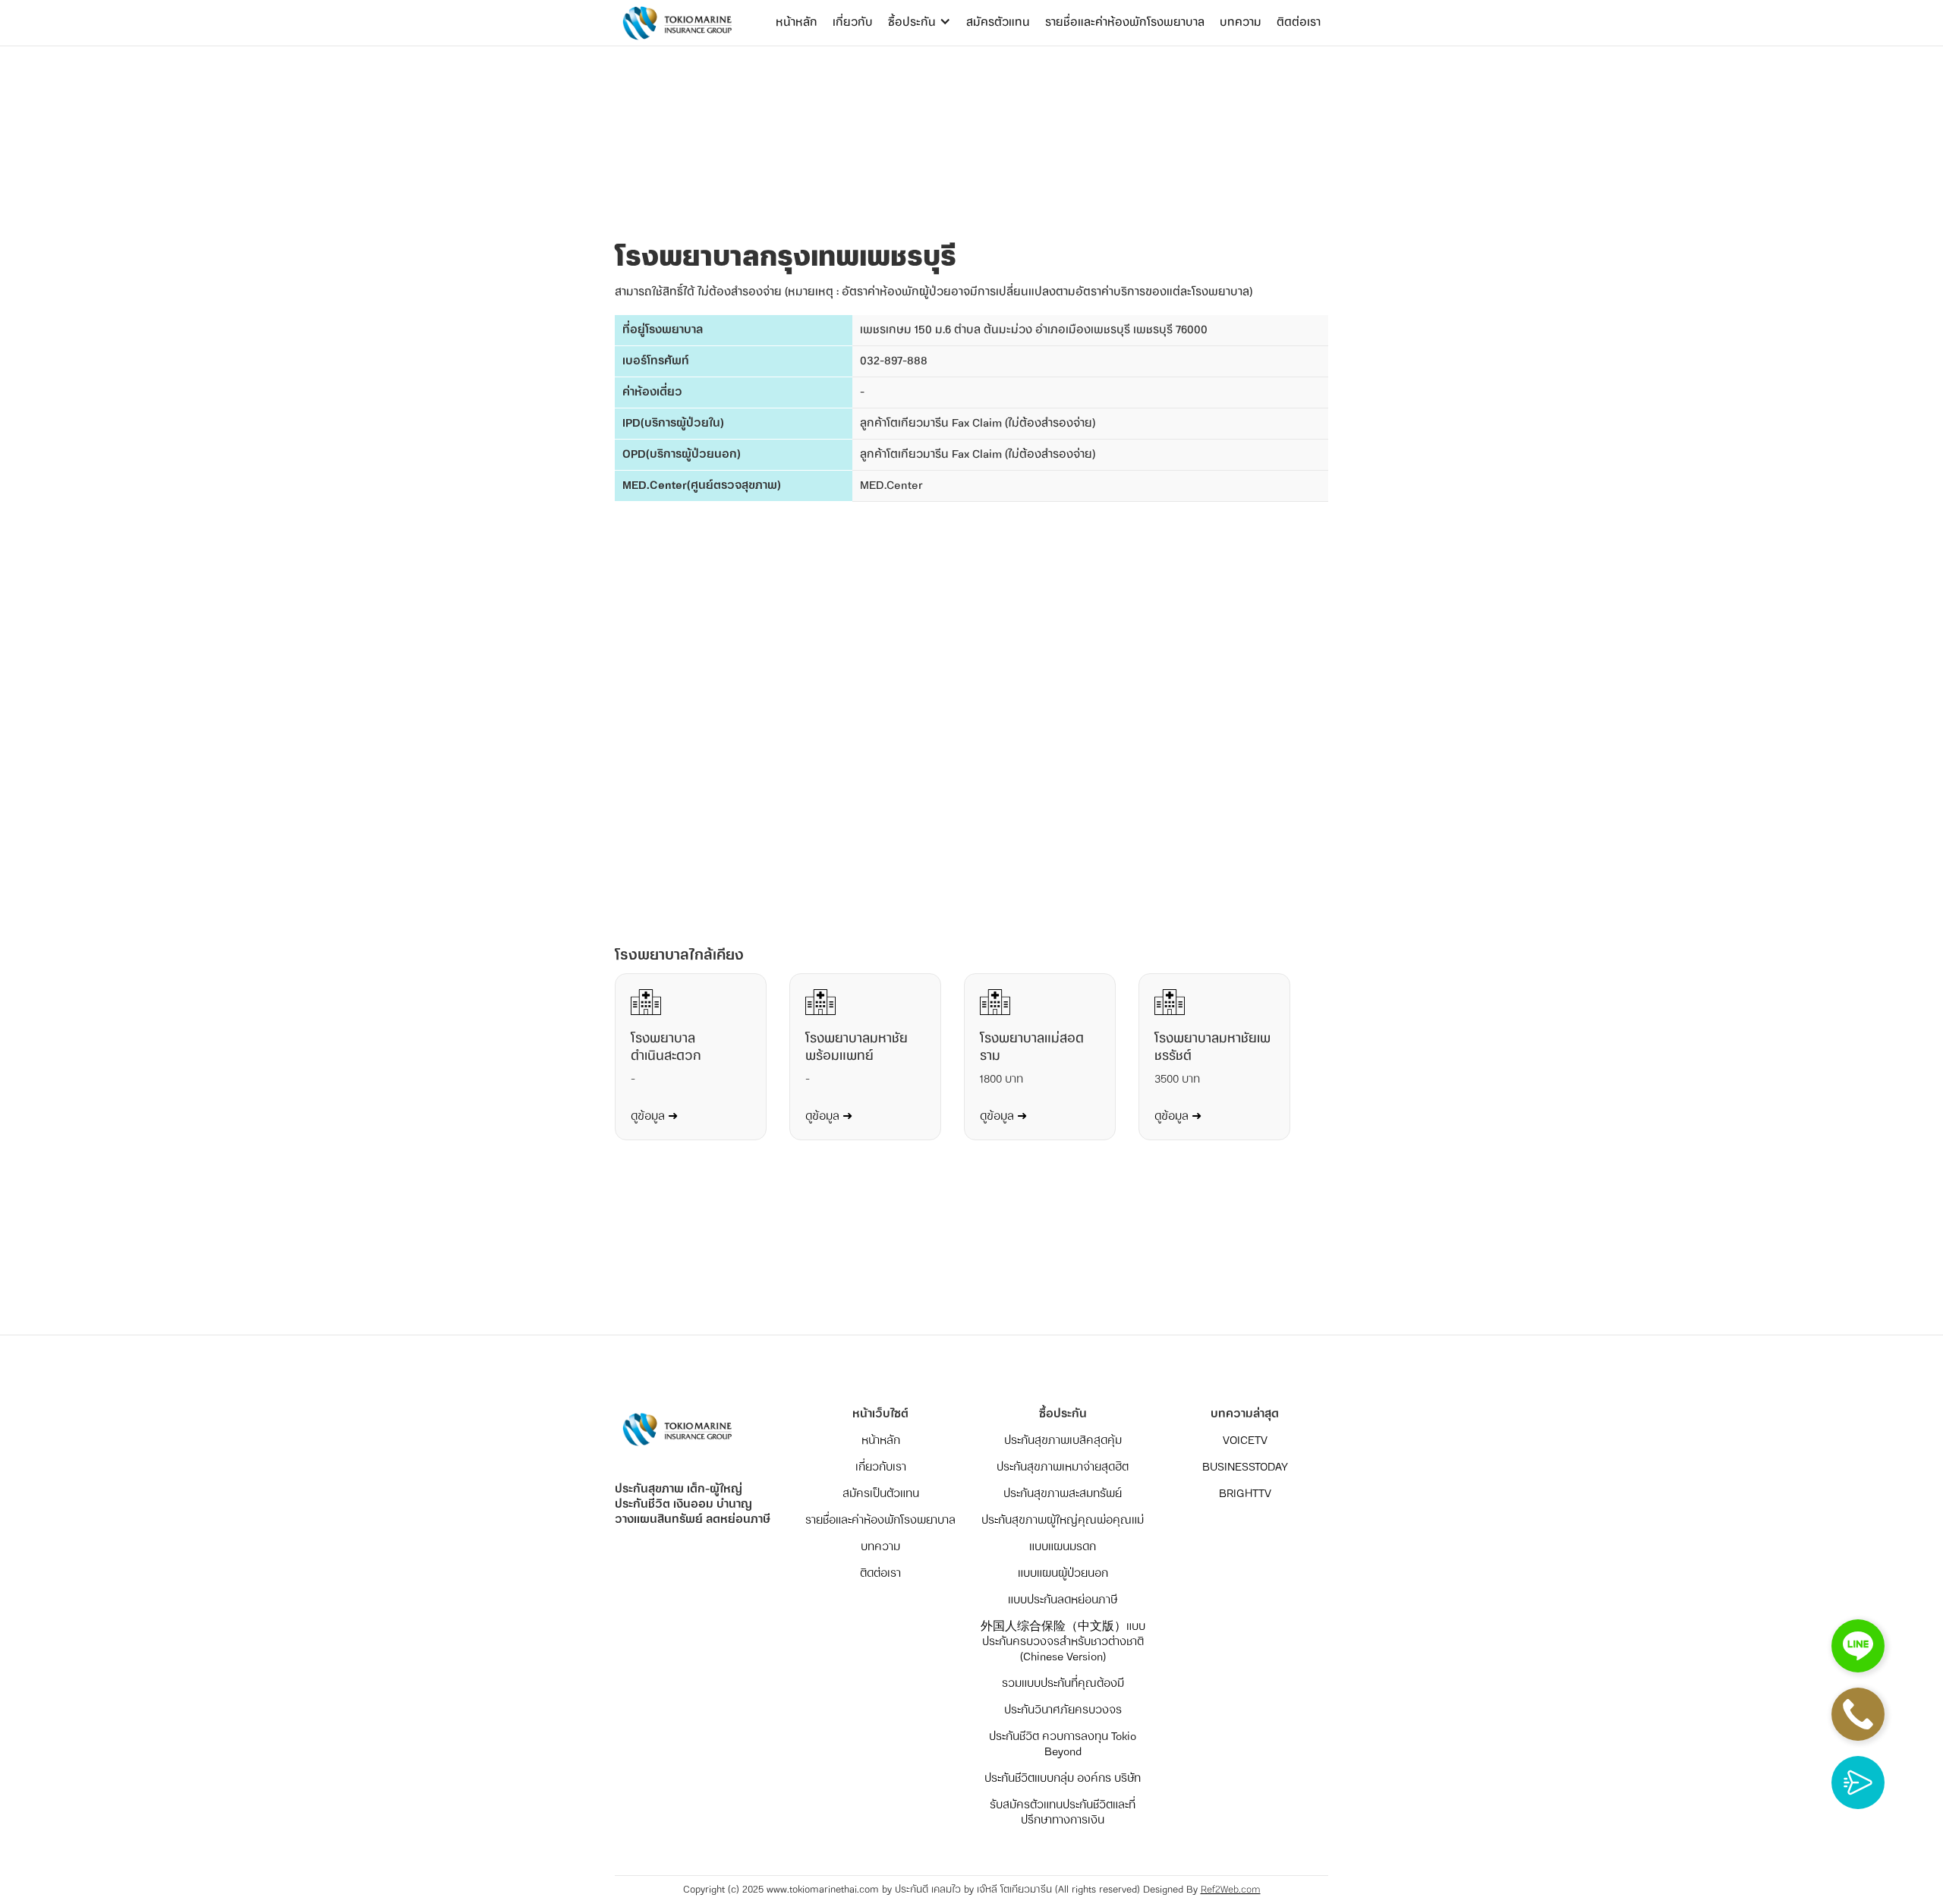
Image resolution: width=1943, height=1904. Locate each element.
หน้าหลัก (797, 22)
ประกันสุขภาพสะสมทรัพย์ (1063, 1494)
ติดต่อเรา (1299, 22)
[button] (920, 23)
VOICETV (1245, 1441)
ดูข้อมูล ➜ (654, 1117)
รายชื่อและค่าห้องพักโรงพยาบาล (1125, 22)
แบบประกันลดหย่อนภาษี (1063, 1600)
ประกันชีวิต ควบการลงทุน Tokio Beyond (1063, 1745)
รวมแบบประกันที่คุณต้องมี (1063, 1684)
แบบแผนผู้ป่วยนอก (1063, 1574)
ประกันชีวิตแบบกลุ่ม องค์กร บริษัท (1063, 1779)
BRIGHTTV (1245, 1494)
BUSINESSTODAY (1245, 1467)
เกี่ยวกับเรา (881, 1467)
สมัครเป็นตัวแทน (881, 1494)
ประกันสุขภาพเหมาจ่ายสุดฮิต (1063, 1467)
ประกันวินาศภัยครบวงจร (1063, 1710)
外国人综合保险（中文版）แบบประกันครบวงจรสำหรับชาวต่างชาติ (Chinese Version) (1063, 1642)
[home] (675, 23)
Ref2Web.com (1231, 1890)
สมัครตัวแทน (998, 22)
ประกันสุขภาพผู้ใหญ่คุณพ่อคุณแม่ (1063, 1521)
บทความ (1241, 22)
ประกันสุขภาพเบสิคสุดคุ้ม (1063, 1441)
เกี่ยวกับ (853, 22)
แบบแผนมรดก (1063, 1547)
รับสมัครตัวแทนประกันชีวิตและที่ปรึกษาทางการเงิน (1063, 1813)
